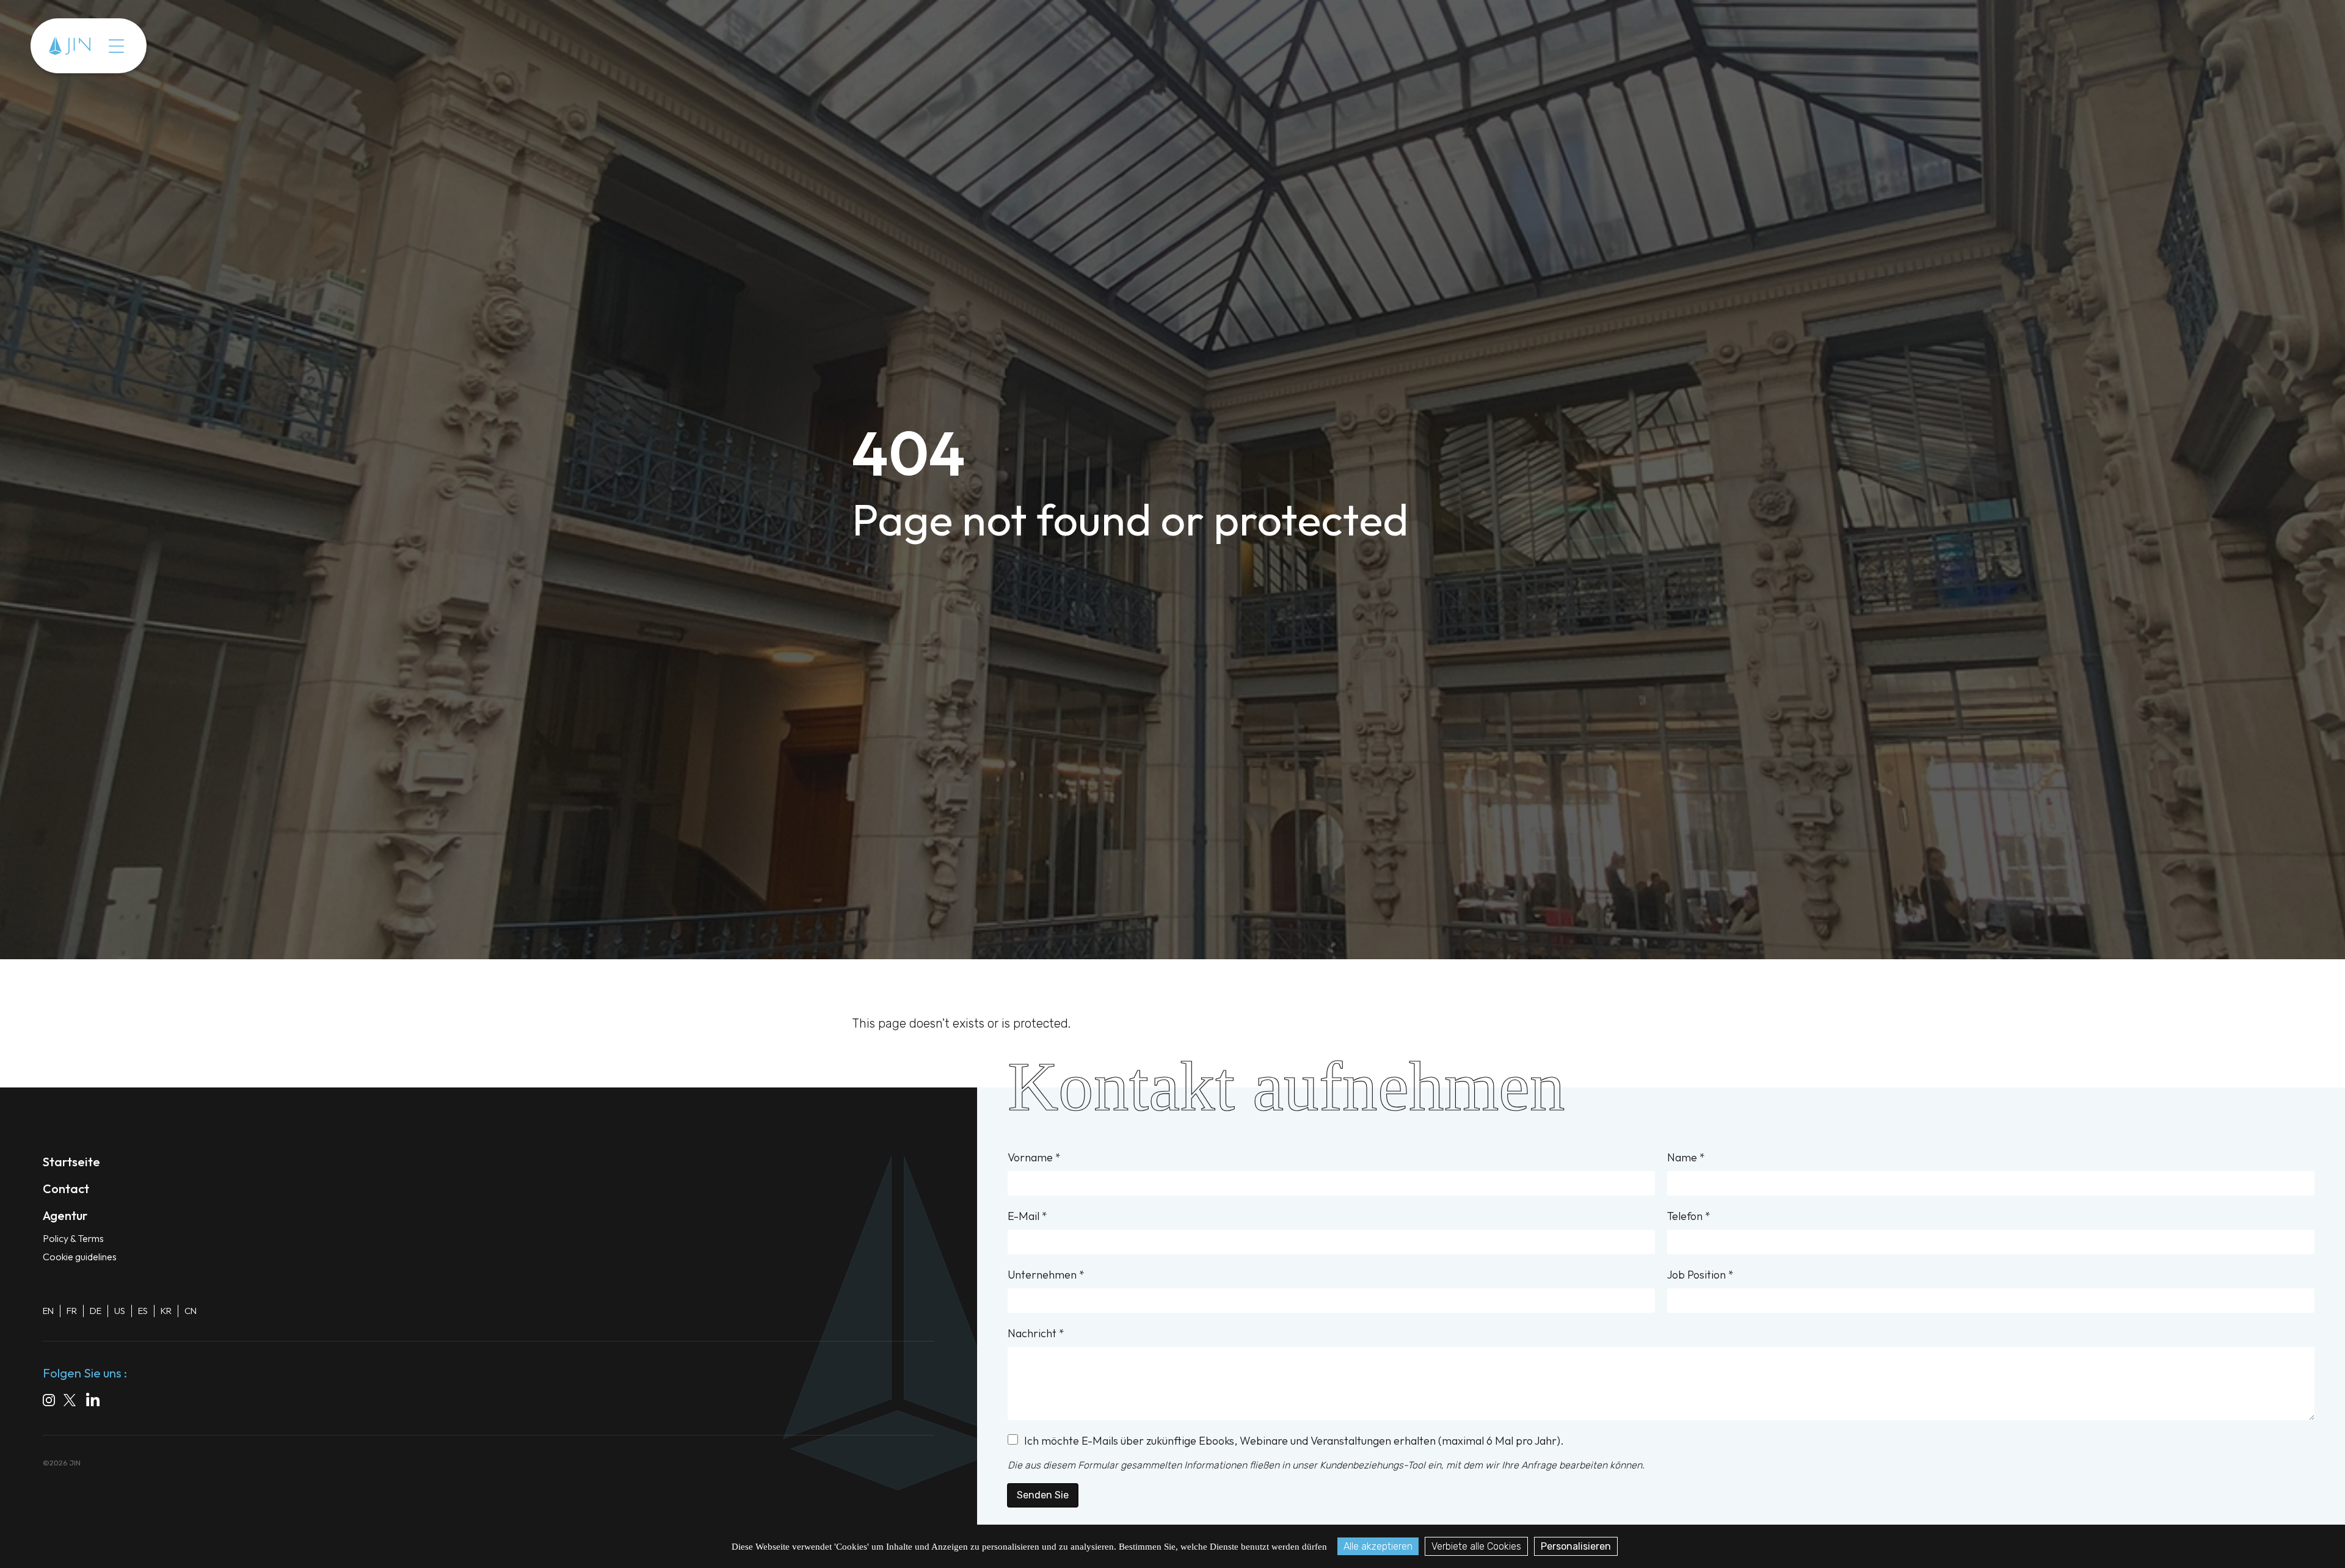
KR (166, 1311)
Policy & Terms (73, 1238)
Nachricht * (1036, 1333)
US (120, 1311)
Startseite (71, 1162)
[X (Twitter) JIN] (71, 1402)
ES (143, 1311)
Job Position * (1700, 1275)
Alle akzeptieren (1378, 1546)
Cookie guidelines (80, 1257)
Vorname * (1034, 1157)
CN (191, 1311)
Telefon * (1689, 1216)
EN (48, 1311)
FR (72, 1311)
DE (96, 1311)
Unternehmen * (1046, 1275)
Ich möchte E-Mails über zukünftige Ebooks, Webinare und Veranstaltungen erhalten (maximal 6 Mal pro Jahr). (1294, 1441)
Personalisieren (1576, 1546)
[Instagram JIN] (49, 1402)
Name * (1686, 1157)
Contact (209, 46)
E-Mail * (1027, 1216)
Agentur (150, 46)
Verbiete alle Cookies (1476, 1546)
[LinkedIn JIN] (96, 1402)
